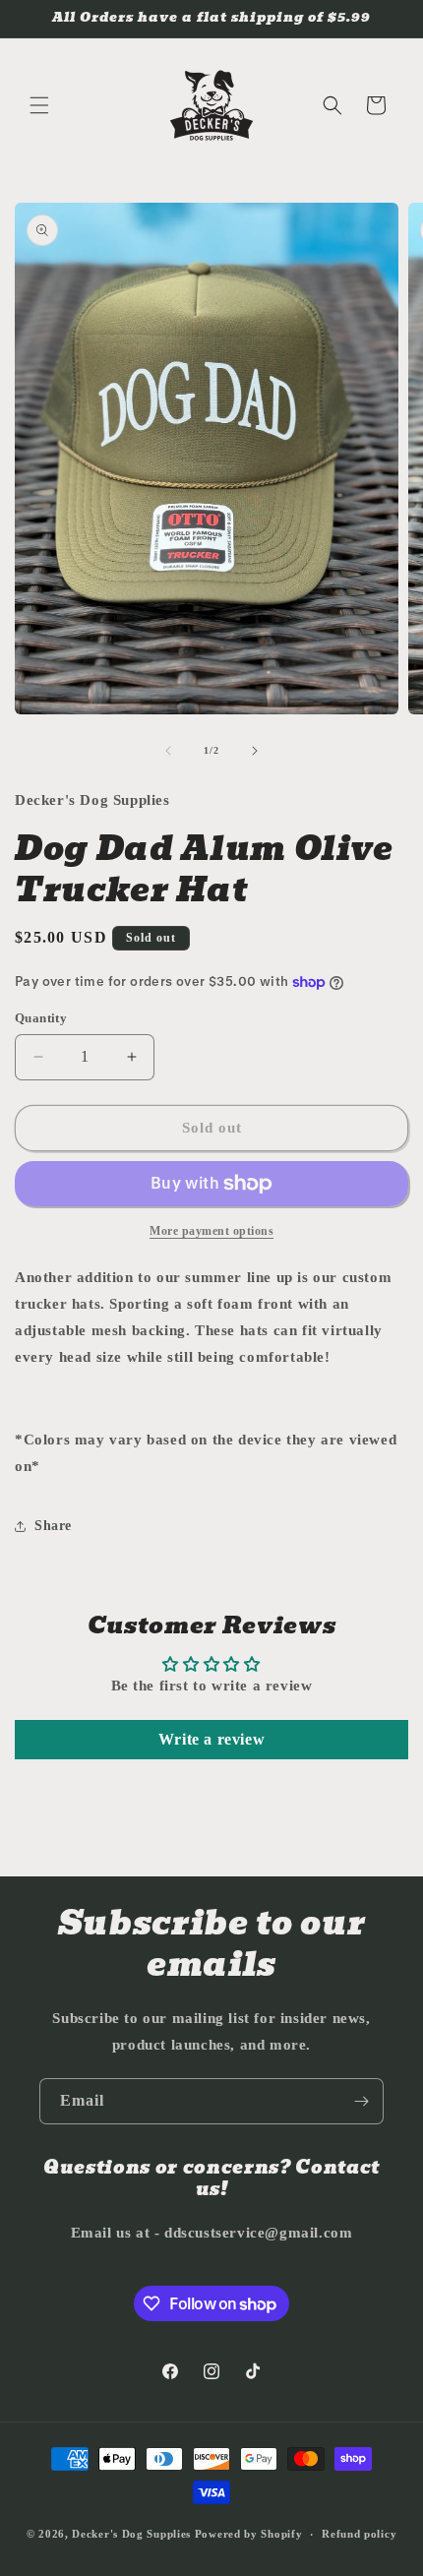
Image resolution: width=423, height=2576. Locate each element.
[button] (39, 105)
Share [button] (53, 1526)
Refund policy (359, 2534)
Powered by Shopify (249, 2534)
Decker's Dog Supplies (131, 2534)
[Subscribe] (361, 2101)
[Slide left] (168, 751)
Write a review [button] (211, 1739)
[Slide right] (255, 751)
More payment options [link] (211, 1231)
